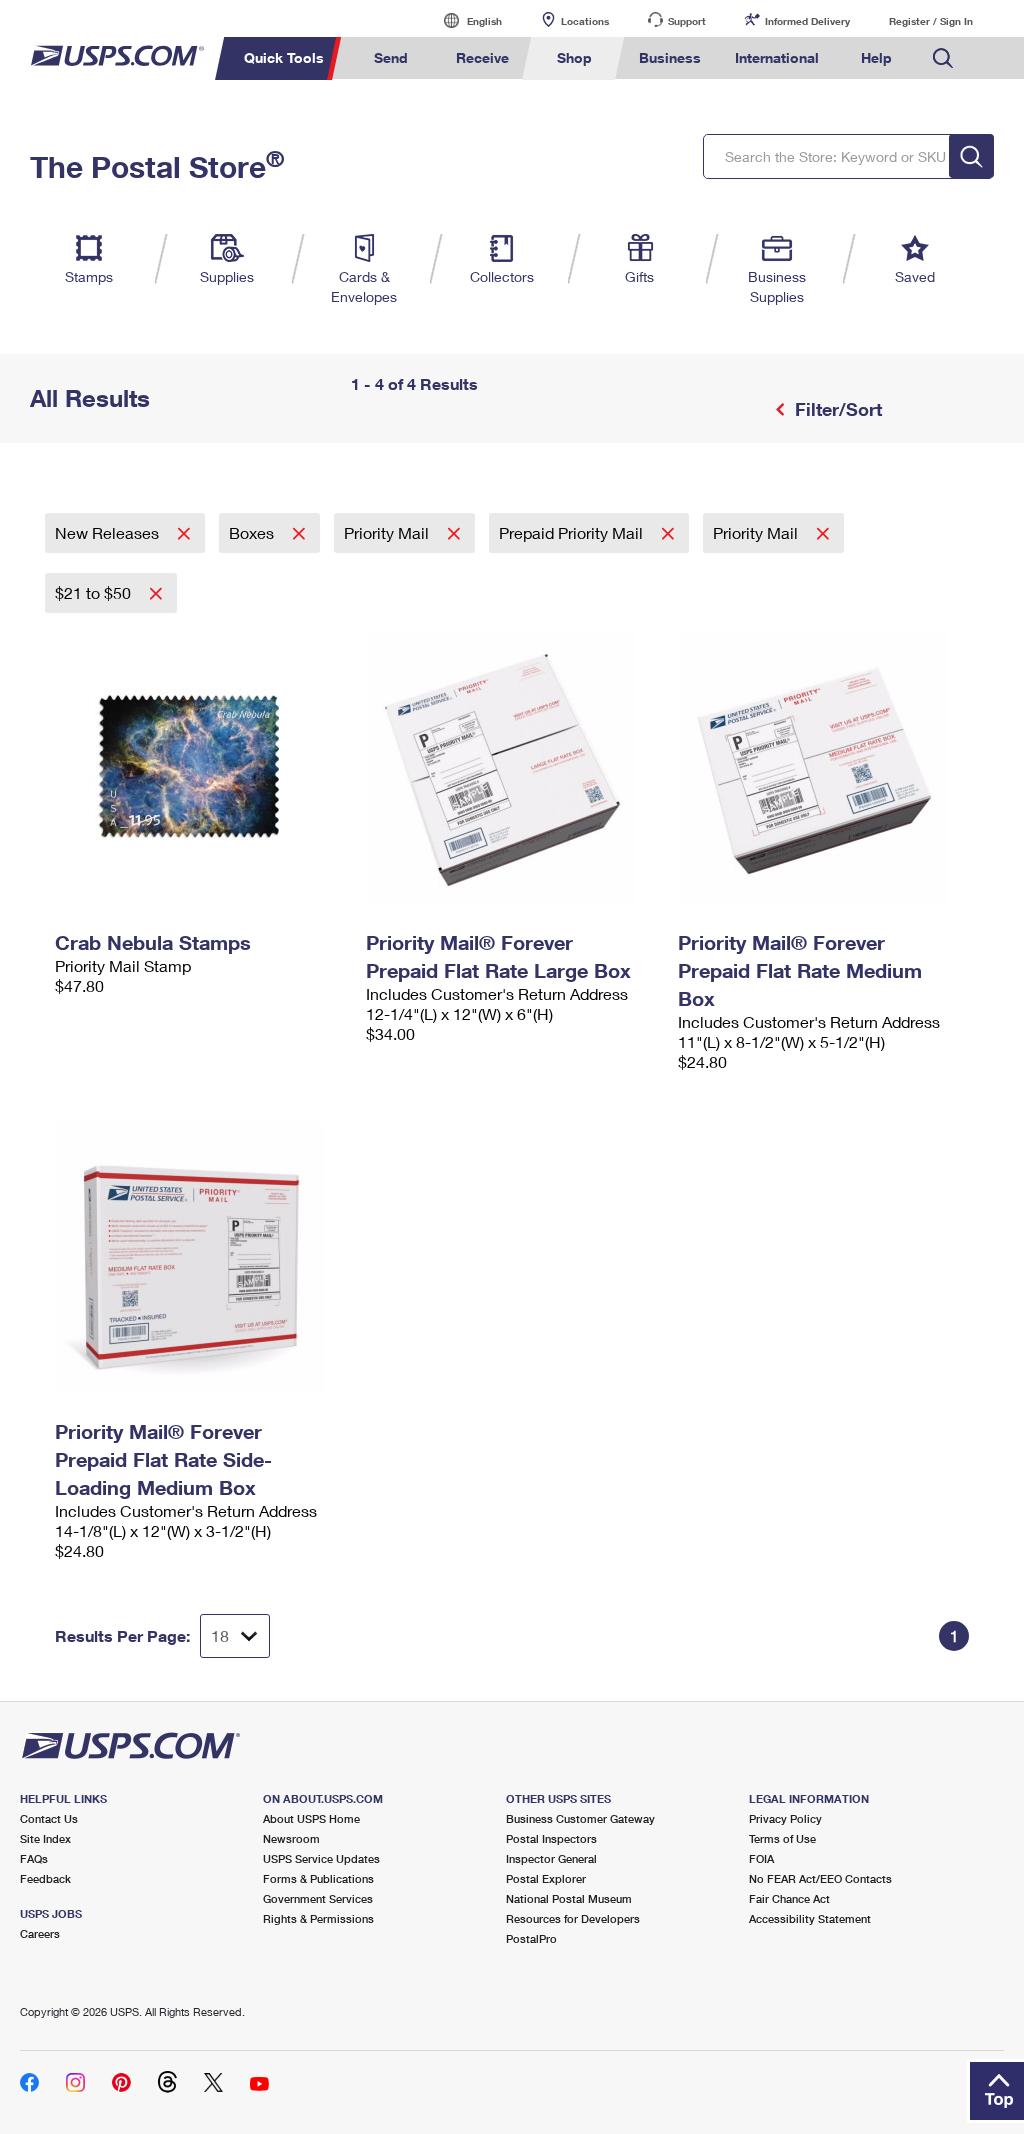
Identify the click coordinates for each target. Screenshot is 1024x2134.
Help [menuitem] (876, 57)
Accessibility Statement (810, 1918)
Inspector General (551, 1858)
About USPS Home (311, 1818)
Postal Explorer (546, 1878)
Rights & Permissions (318, 1918)
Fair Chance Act (789, 1898)
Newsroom (291, 1838)
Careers (40, 1933)
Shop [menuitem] (574, 57)
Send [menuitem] (391, 57)
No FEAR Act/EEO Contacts (820, 1878)
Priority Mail (388, 532)
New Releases (109, 532)
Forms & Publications (318, 1878)
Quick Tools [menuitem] (284, 57)
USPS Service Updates (321, 1858)
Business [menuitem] (670, 57)
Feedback (45, 1878)
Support (687, 21)
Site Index (45, 1838)
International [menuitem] (777, 57)
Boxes (253, 532)
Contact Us (49, 1818)
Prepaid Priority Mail (573, 532)
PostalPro (531, 1938)
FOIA (761, 1858)
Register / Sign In (931, 21)
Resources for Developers (573, 1918)
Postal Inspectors (551, 1838)
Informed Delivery (807, 21)
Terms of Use (782, 1838)
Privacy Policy (785, 1818)
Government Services (318, 1898)
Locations (585, 21)
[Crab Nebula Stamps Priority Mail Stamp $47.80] (200, 768)
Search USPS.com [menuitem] (943, 58)
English (464, 20)
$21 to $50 (95, 592)
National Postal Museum (569, 1898)
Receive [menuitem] (482, 57)
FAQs (34, 1858)
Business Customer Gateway (580, 1818)
